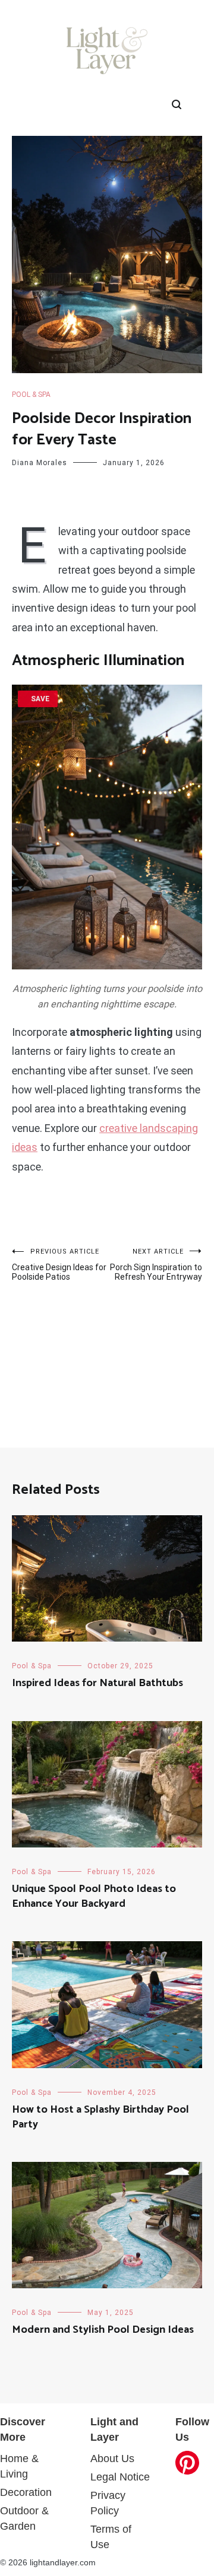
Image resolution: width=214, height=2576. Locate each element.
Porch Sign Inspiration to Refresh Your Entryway (156, 1265)
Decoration (26, 2492)
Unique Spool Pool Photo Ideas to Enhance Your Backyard (94, 1896)
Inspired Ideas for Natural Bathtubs (97, 1683)
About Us (112, 2459)
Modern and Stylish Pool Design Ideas (103, 2330)
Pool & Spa (31, 395)
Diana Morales (40, 463)
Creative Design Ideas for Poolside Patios (59, 1265)
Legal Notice (120, 2477)
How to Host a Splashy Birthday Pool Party (100, 2117)
